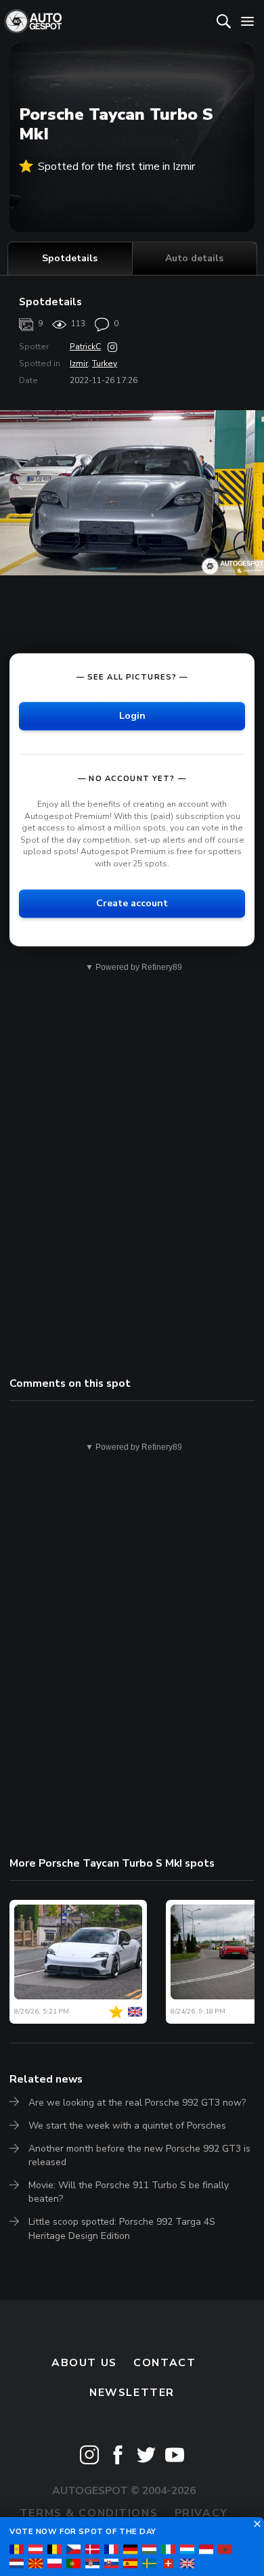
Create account (132, 903)
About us (84, 2363)
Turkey (105, 363)
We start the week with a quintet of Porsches (127, 2126)
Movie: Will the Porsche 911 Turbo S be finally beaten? (129, 2192)
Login (132, 716)
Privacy (201, 2513)
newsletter (132, 2393)
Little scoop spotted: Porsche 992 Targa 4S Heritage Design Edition (122, 2228)
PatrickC (85, 347)
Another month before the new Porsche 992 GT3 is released (139, 2155)
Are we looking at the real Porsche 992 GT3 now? (137, 2103)
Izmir (79, 363)
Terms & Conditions (89, 2513)
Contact (164, 2363)
